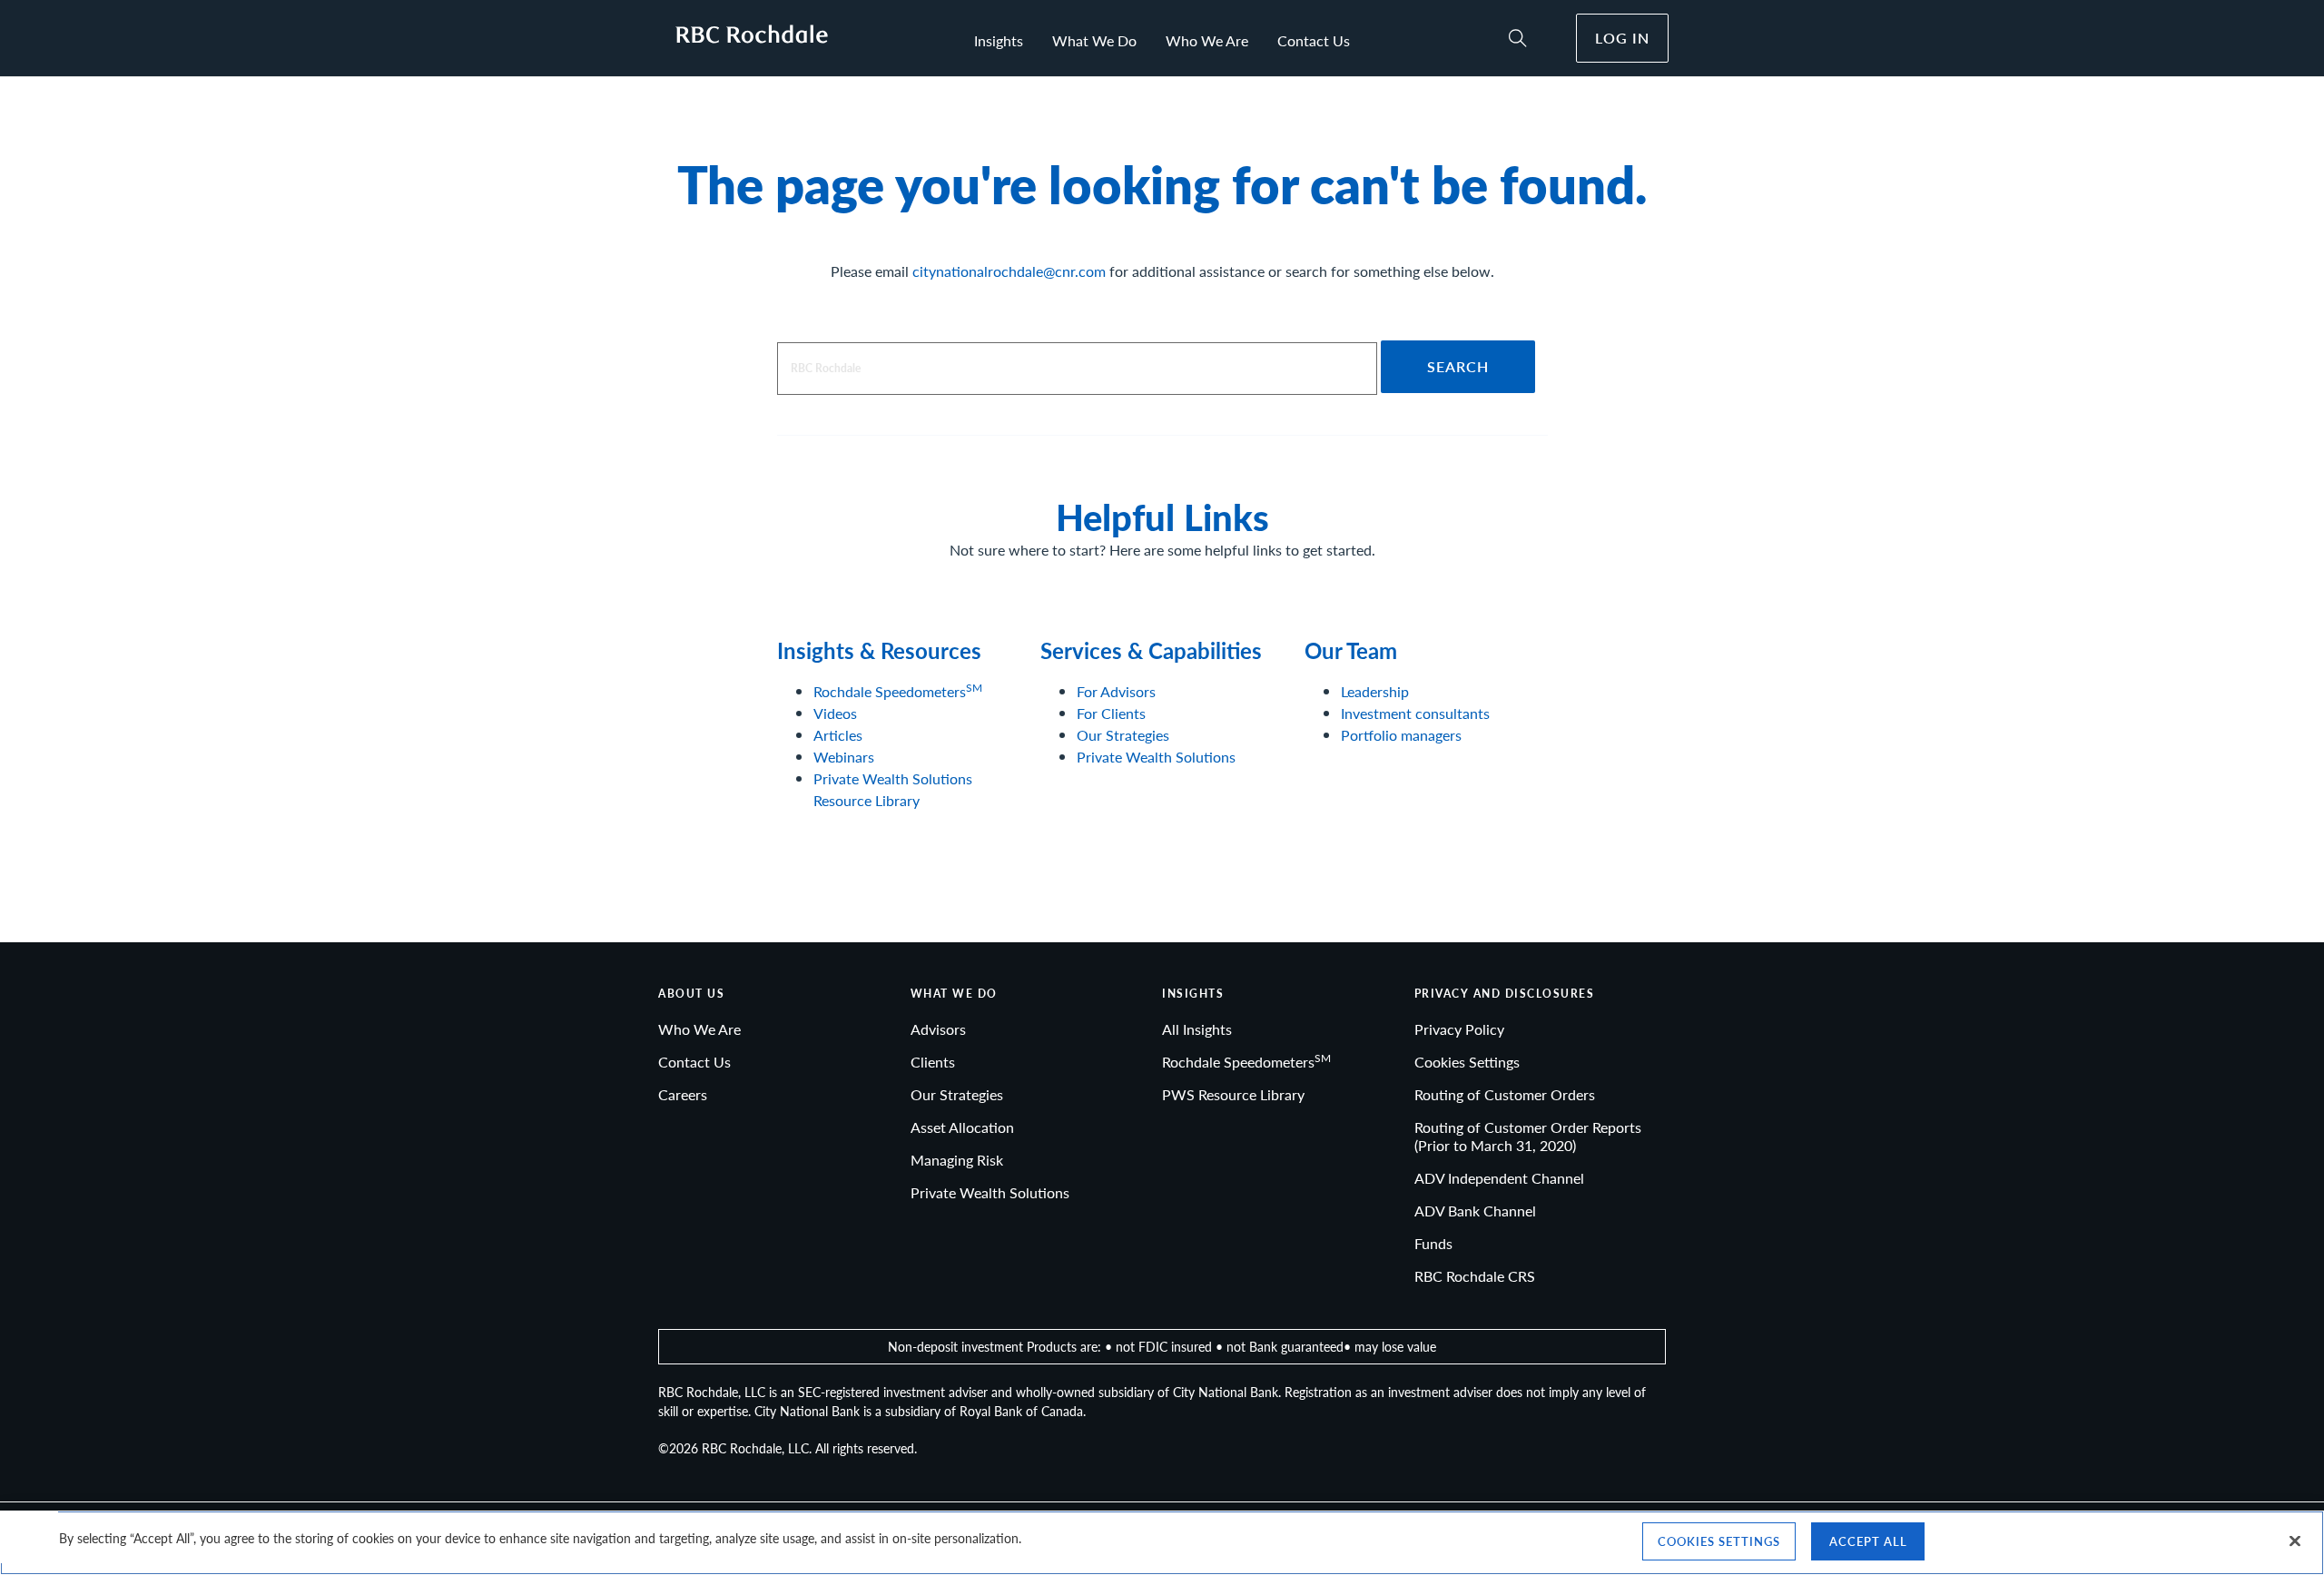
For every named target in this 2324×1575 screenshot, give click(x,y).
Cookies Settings (1467, 1062)
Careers (683, 1094)
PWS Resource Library (1233, 1094)
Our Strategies (1123, 735)
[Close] (2295, 1541)
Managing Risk (957, 1160)
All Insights (1197, 1029)
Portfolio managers (1401, 735)
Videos (835, 713)
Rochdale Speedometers (898, 691)
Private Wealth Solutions (1156, 757)
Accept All (1868, 1541)
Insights (999, 40)
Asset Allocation (962, 1127)
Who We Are (1207, 40)
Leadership (1375, 691)
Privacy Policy (1459, 1029)
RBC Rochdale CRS (1475, 1276)
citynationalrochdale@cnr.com (1009, 271)
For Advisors (1116, 691)
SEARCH (1458, 366)
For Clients (1111, 713)
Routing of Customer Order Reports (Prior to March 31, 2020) (1528, 1136)
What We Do (1094, 40)
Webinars (844, 757)
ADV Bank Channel (1475, 1211)
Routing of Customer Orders (1505, 1094)
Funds (1433, 1243)
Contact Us (1314, 40)
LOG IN (1622, 38)
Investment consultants (1415, 713)
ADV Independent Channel (1499, 1178)
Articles (838, 735)
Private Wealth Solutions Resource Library (893, 789)
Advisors (938, 1029)
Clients (933, 1062)
